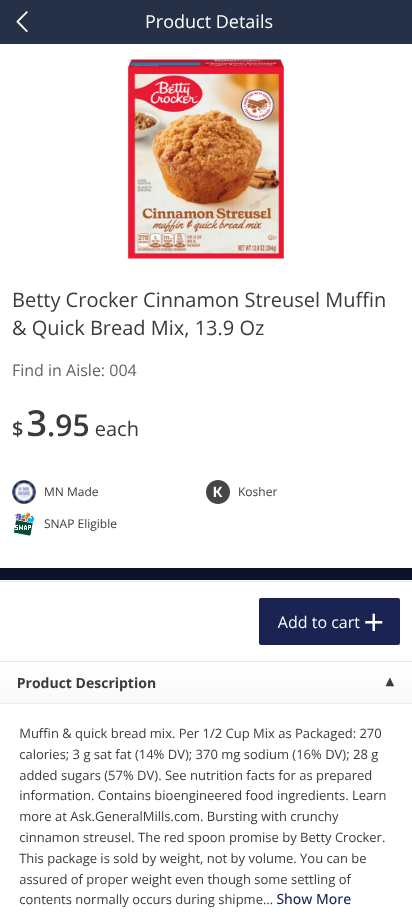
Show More (313, 899)
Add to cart (319, 622)
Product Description (86, 683)
